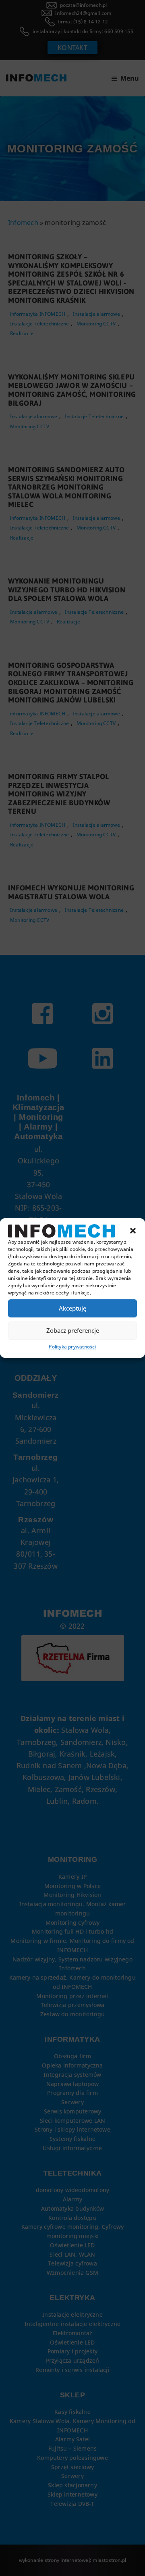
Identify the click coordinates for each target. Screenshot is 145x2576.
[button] (133, 1231)
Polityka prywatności (72, 1347)
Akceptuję (72, 1308)
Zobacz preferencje (73, 1330)
